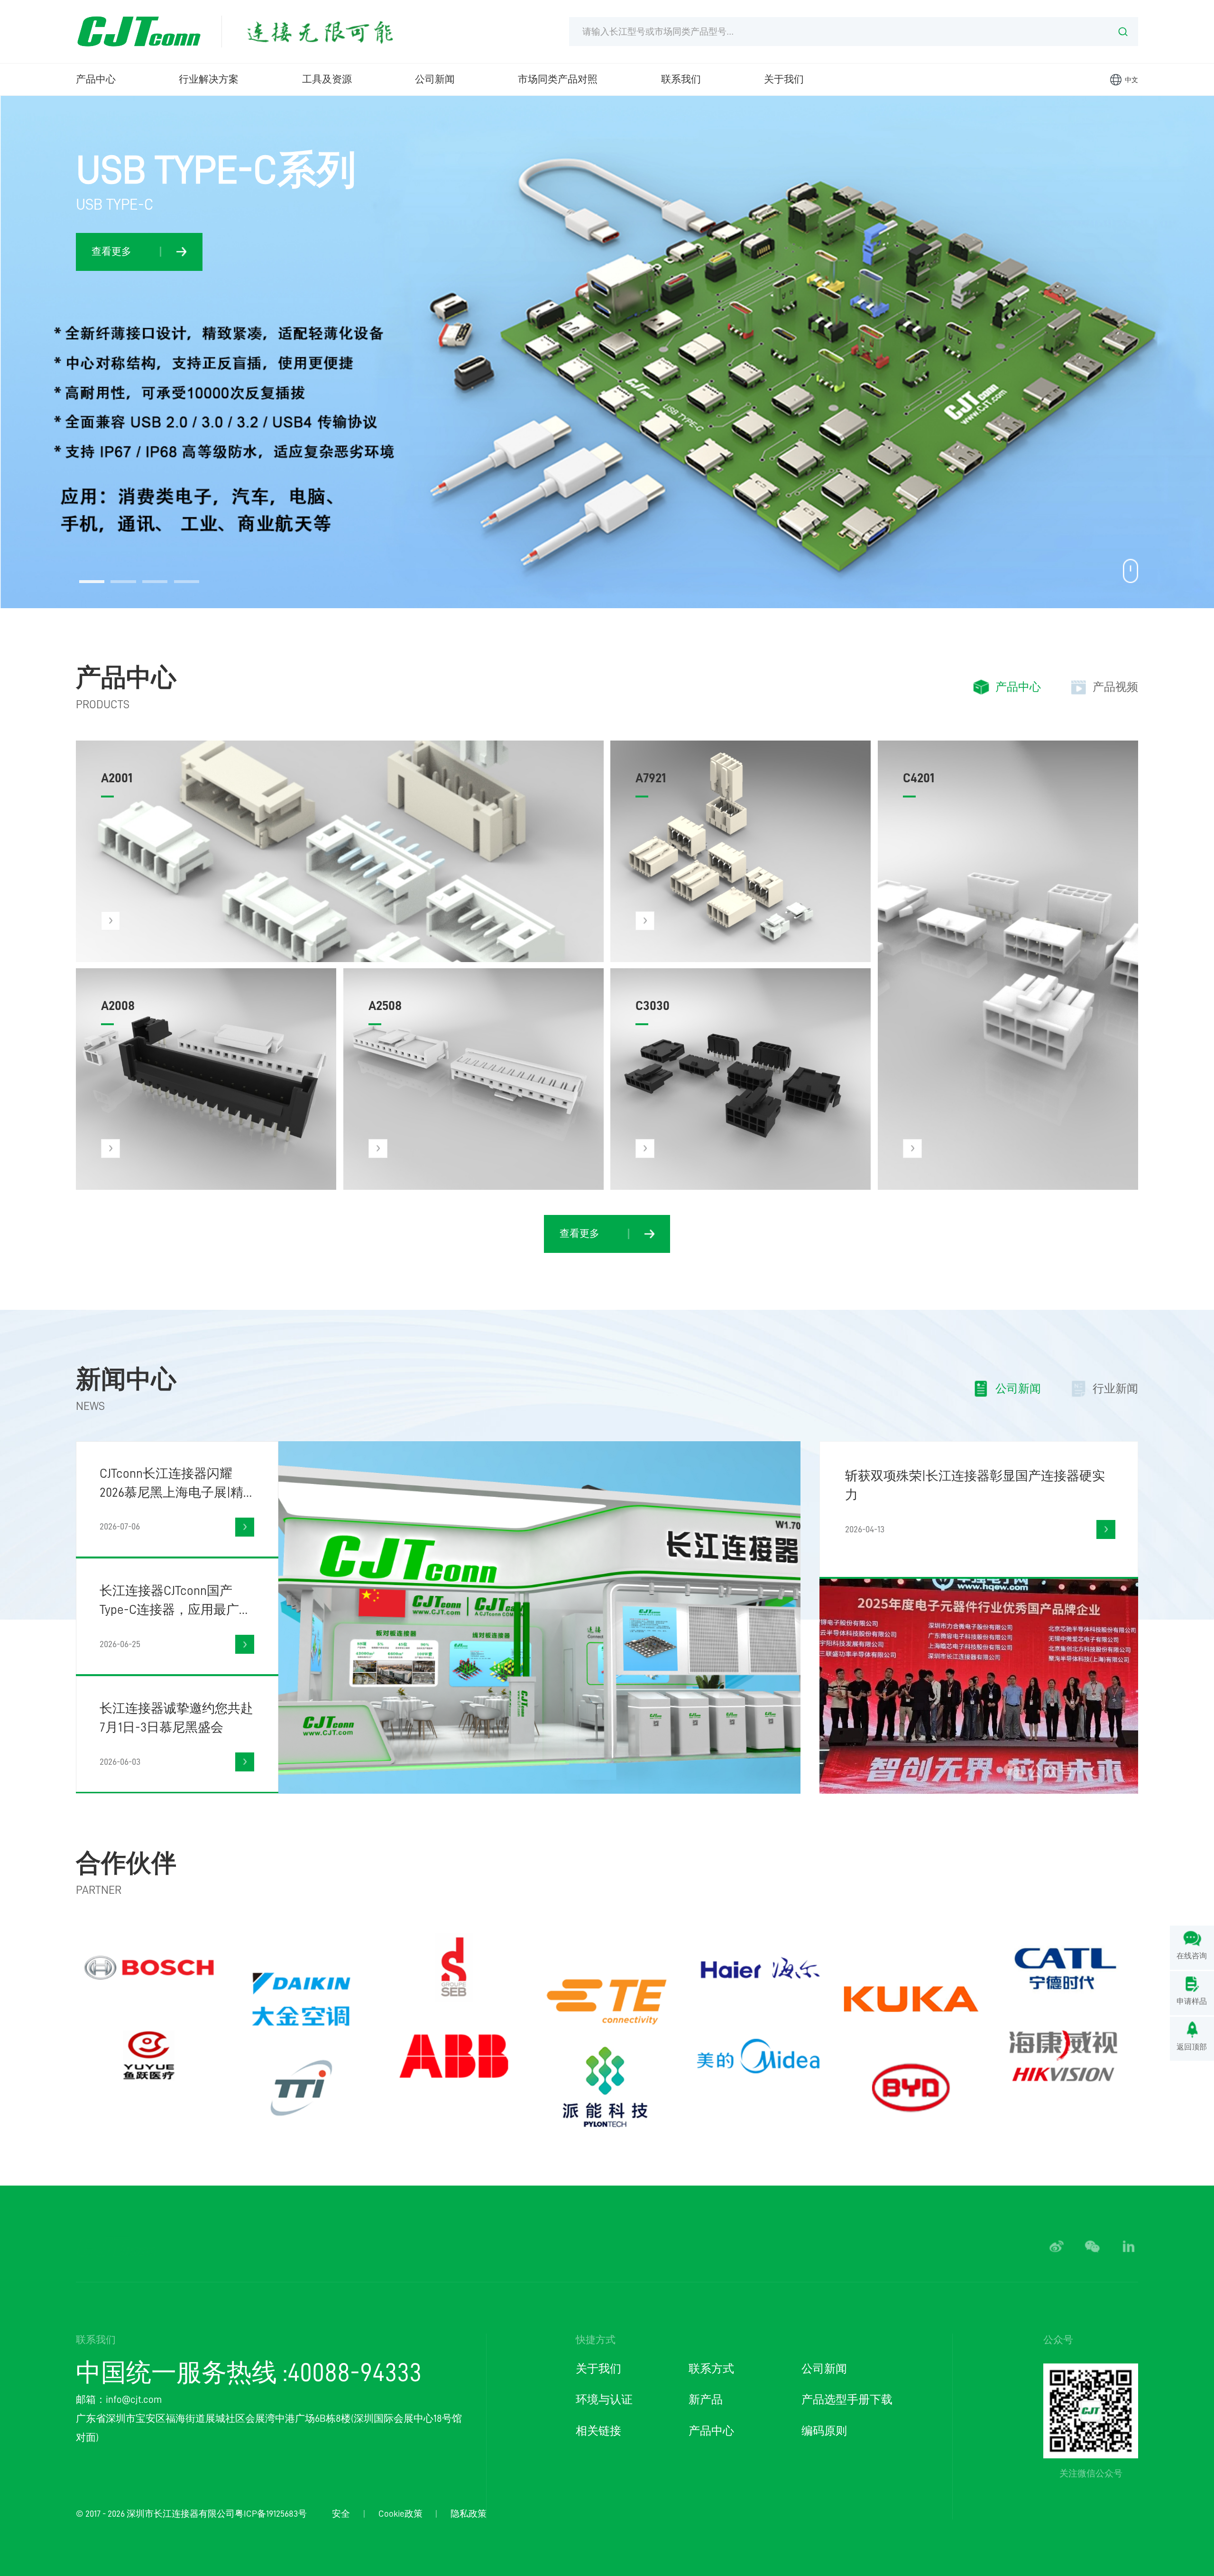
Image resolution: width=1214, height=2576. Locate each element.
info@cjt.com (134, 2400)
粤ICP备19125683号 (271, 2514)
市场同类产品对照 (558, 79)
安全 (341, 2514)
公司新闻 (435, 79)
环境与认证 (604, 2400)
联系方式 (711, 2369)
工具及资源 (327, 79)
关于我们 (784, 79)
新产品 (706, 2400)
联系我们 (681, 79)
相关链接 (598, 2431)
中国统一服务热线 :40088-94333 (249, 2373)
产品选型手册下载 (847, 2400)
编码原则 (824, 2431)
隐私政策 (469, 2514)
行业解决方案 (209, 79)
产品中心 (96, 79)
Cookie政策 (400, 2514)
